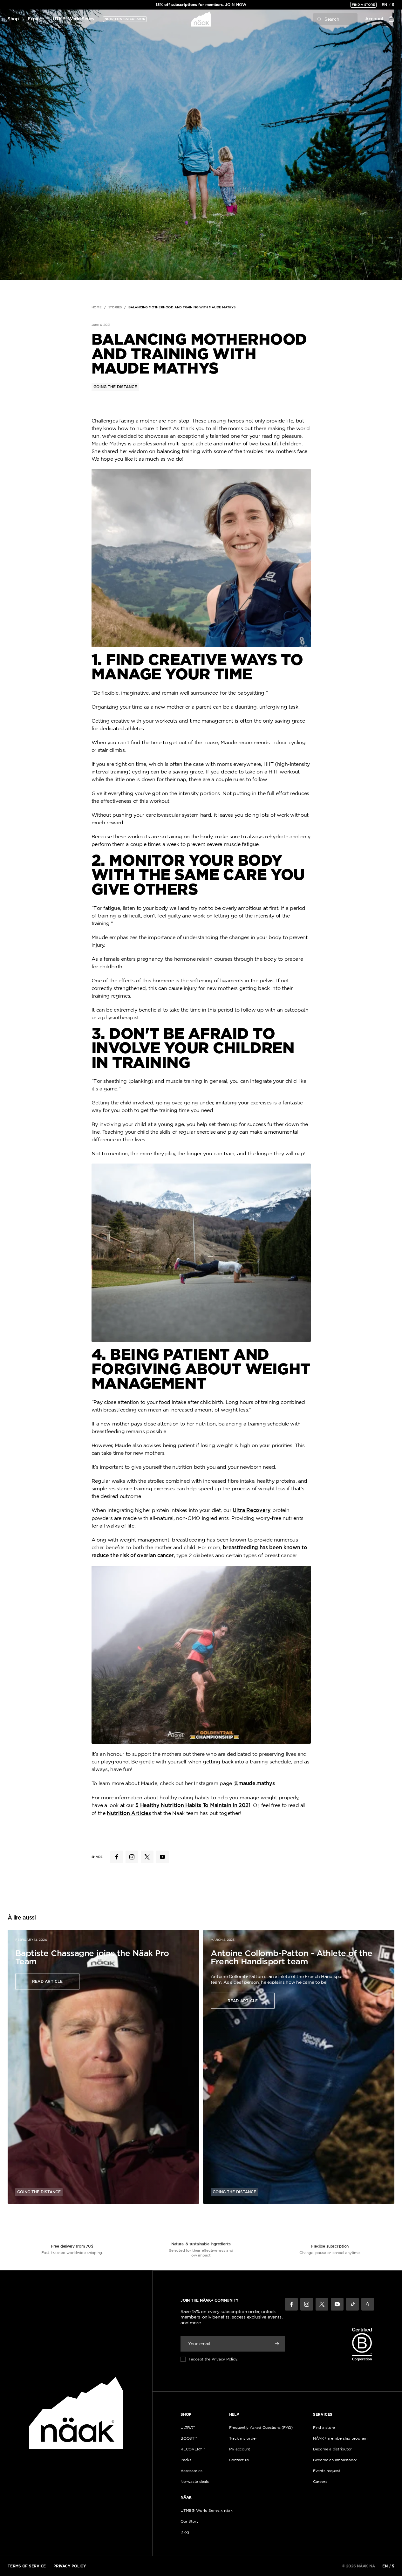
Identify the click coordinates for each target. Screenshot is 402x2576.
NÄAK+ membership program (340, 2438)
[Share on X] (147, 1857)
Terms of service (27, 2566)
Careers (320, 2481)
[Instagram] (307, 2304)
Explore (36, 19)
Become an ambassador (335, 2460)
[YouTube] (337, 2304)
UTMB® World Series (73, 19)
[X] (322, 2304)
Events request (327, 2471)
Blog (185, 2532)
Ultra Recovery (252, 1510)
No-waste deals (195, 2481)
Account (374, 19)
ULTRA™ (188, 2427)
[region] (201, 5)
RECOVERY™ (193, 2449)
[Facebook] (291, 2304)
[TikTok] (352, 2304)
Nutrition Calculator (125, 19)
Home (97, 307)
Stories (115, 307)
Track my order (243, 2438)
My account (240, 2449)
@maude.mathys (254, 1783)
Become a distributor (332, 2449)
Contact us (239, 2460)
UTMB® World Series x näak (207, 2510)
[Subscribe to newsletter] (277, 2344)
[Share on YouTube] (162, 1857)
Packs (186, 2460)
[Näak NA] (201, 19)
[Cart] (391, 19)
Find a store (363, 5)
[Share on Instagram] (132, 1857)
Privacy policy (70, 2566)
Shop (13, 19)
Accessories (191, 2471)
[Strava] (368, 2304)
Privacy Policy (224, 2359)
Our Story (190, 2521)
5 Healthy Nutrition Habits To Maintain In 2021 (193, 1805)
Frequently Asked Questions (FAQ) (261, 2427)
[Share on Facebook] (117, 1857)
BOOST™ (189, 2438)
